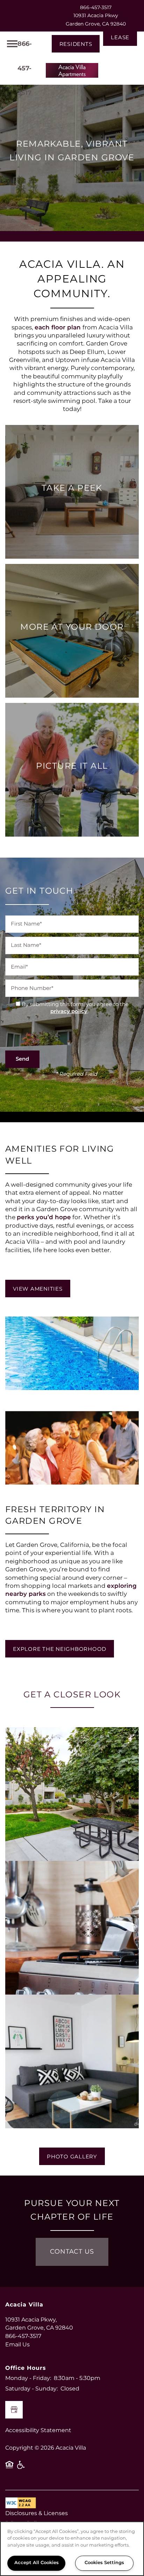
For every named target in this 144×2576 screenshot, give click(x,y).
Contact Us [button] (72, 2252)
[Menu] (12, 44)
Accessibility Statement (38, 2430)
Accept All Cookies (37, 2563)
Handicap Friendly (21, 2467)
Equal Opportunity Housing (9, 2467)
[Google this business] (14, 2410)
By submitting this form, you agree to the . (75, 1008)
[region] (72, 2549)
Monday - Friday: (28, 2378)
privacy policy (69, 1011)
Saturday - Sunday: (31, 2389)
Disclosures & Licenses (37, 2513)
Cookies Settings (104, 2563)
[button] (76, 44)
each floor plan (59, 328)
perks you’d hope (44, 1217)
